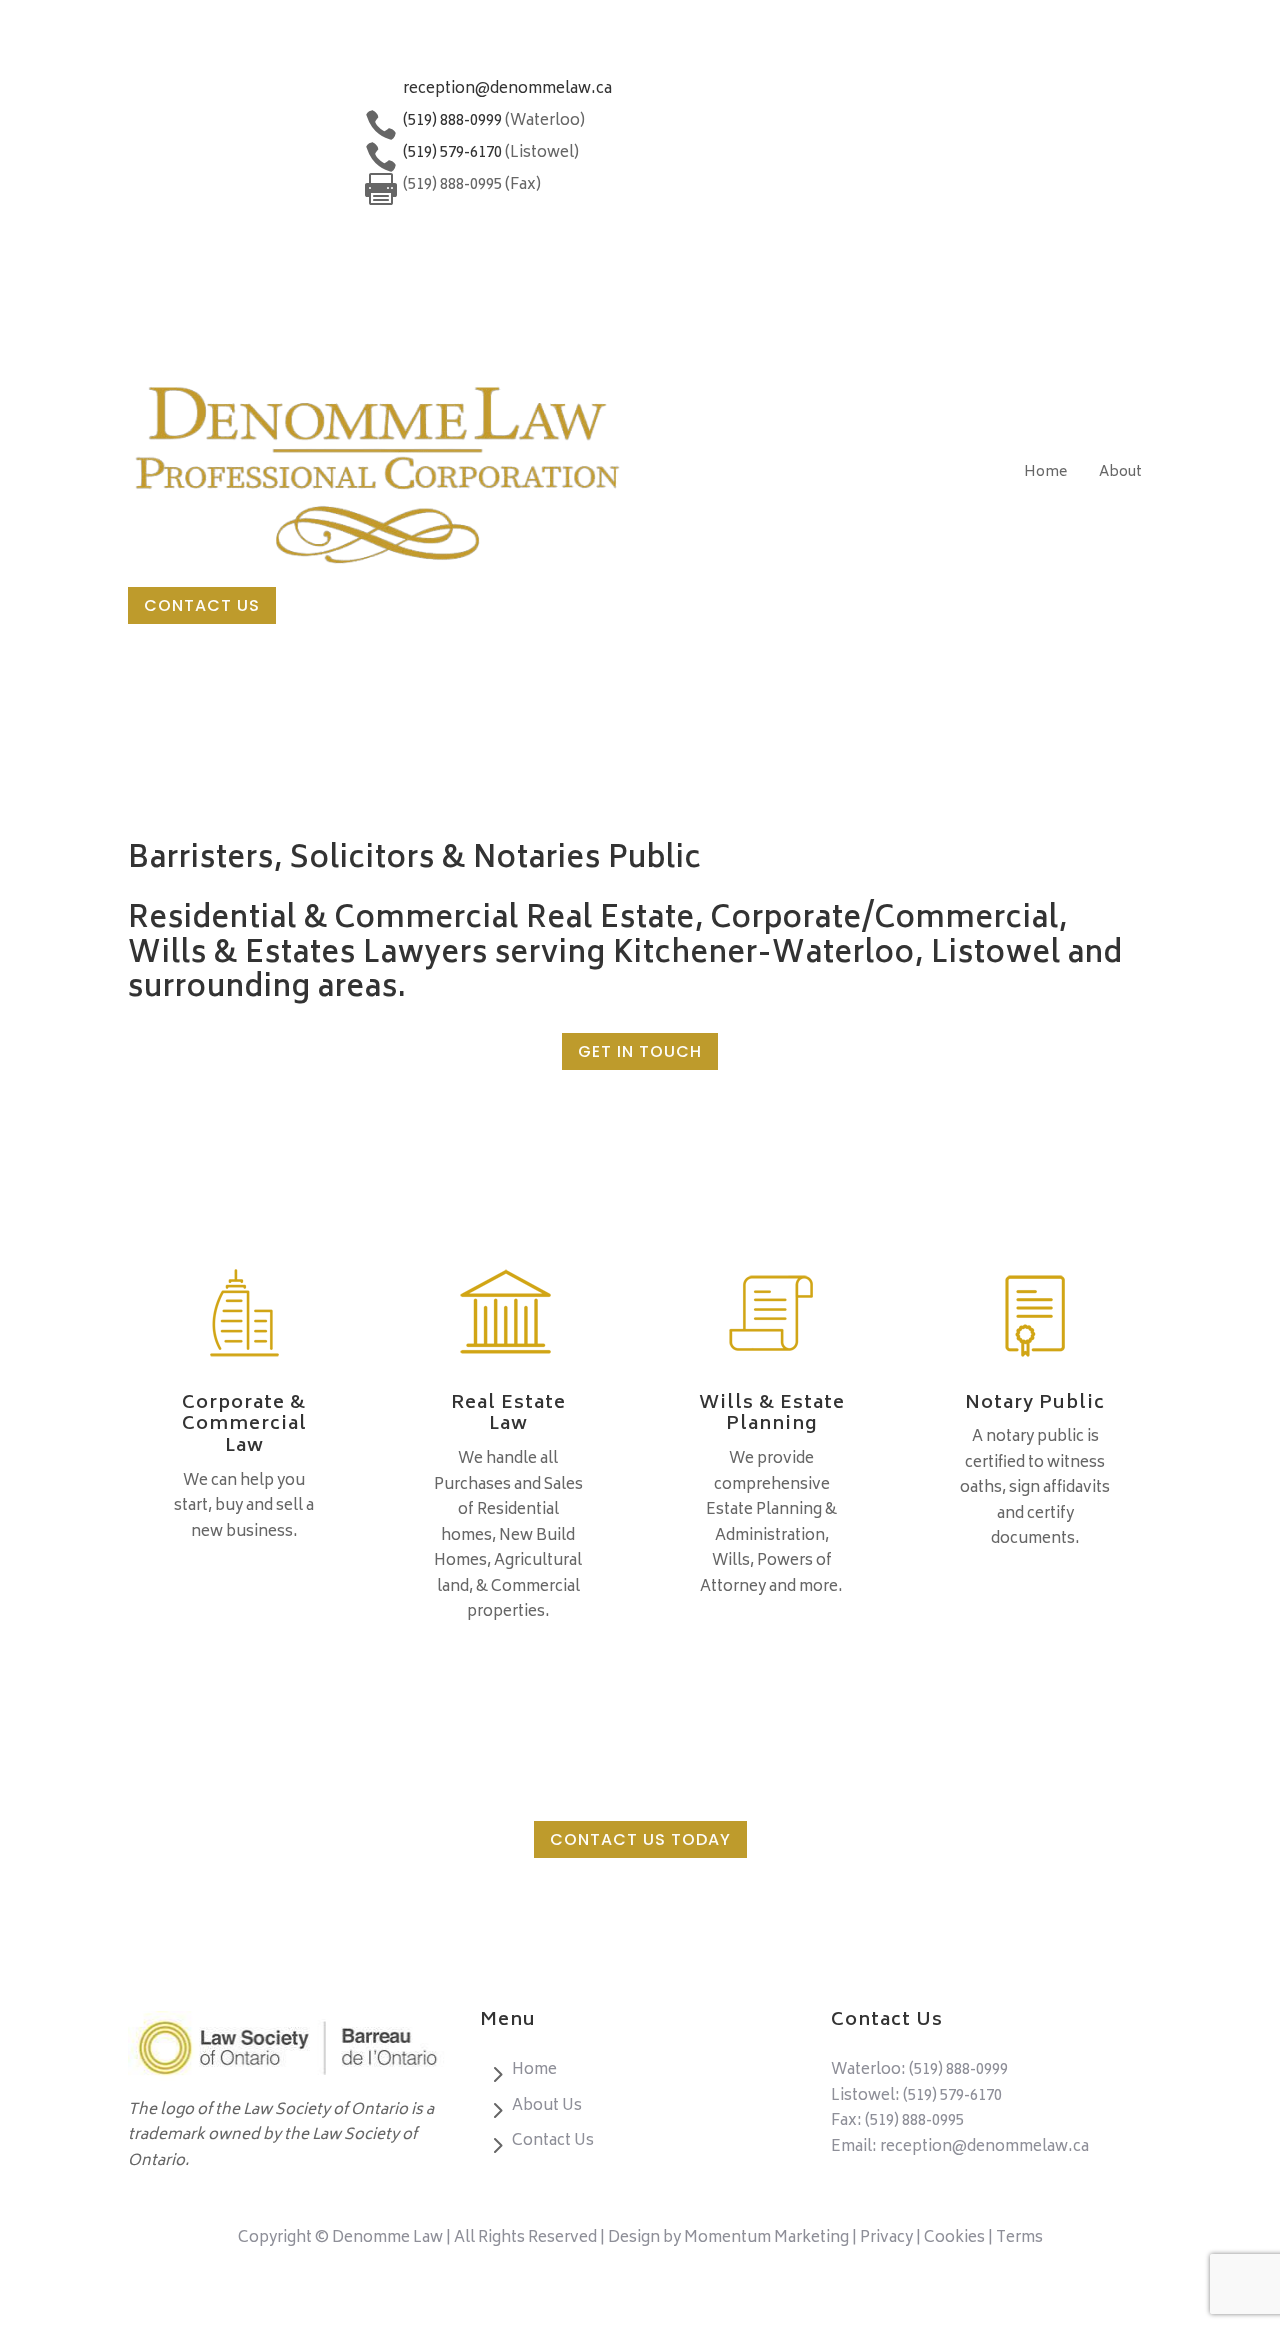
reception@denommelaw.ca (507, 89)
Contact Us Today (640, 1839)
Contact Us (202, 605)
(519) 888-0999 (958, 2070)
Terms (1019, 2238)
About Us (547, 2106)
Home (1045, 472)
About (1120, 472)
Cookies (954, 2238)
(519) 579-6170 (952, 2096)
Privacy (888, 2238)
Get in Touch (640, 1051)
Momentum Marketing (766, 2238)
